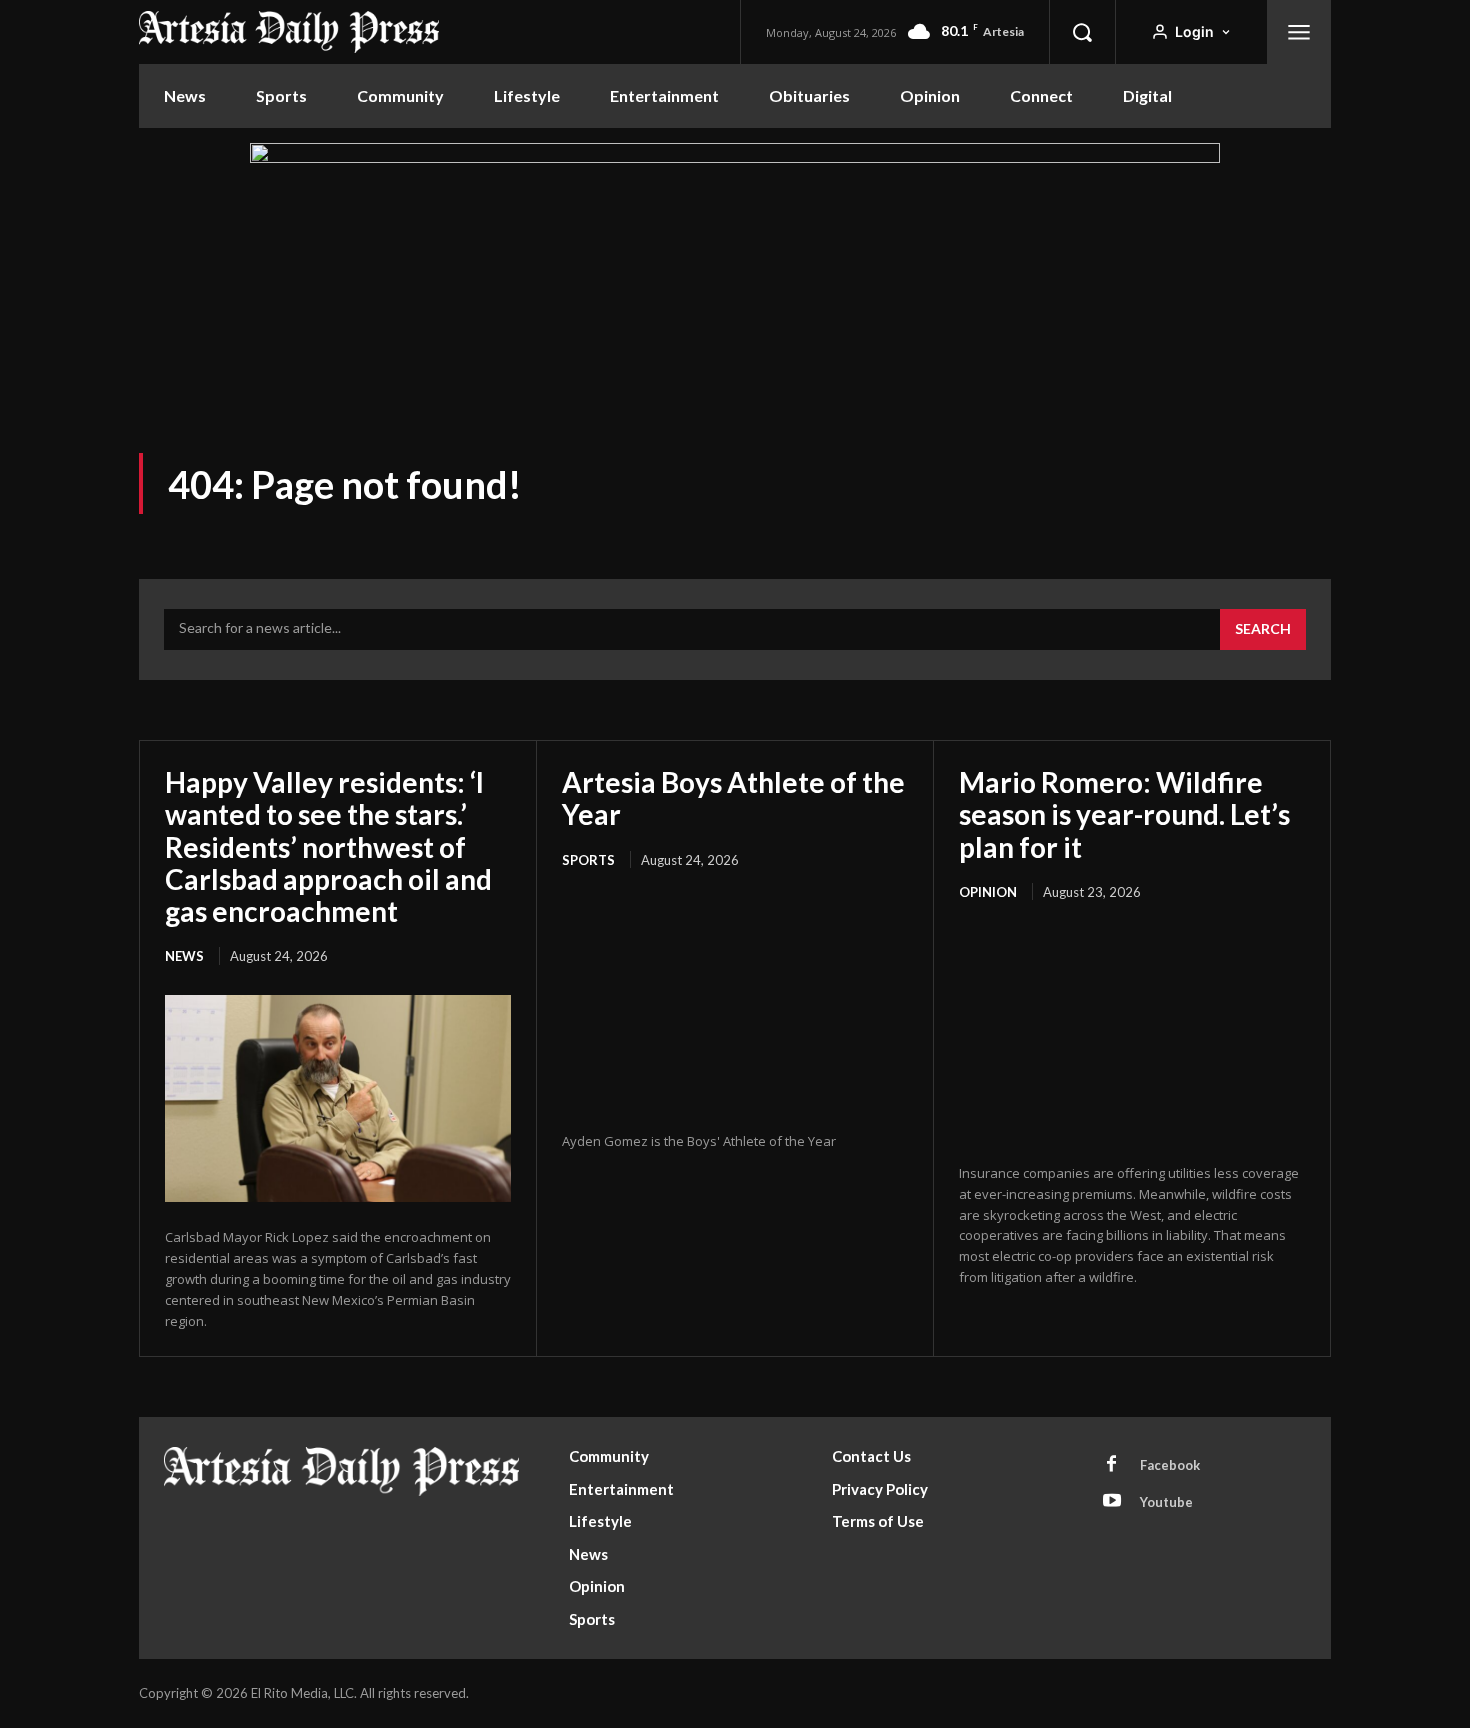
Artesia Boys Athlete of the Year (733, 798)
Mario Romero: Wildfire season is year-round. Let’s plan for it (1124, 814)
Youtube (1166, 1502)
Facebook (1170, 1465)
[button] (1082, 32)
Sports (588, 860)
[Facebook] (1112, 1465)
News (184, 956)
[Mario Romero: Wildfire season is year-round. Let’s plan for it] (1132, 1034)
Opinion (988, 892)
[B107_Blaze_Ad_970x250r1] (735, 157)
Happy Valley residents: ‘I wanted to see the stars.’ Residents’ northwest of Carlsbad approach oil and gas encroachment (328, 846)
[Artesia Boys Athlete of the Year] (735, 1002)
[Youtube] (1112, 1502)
